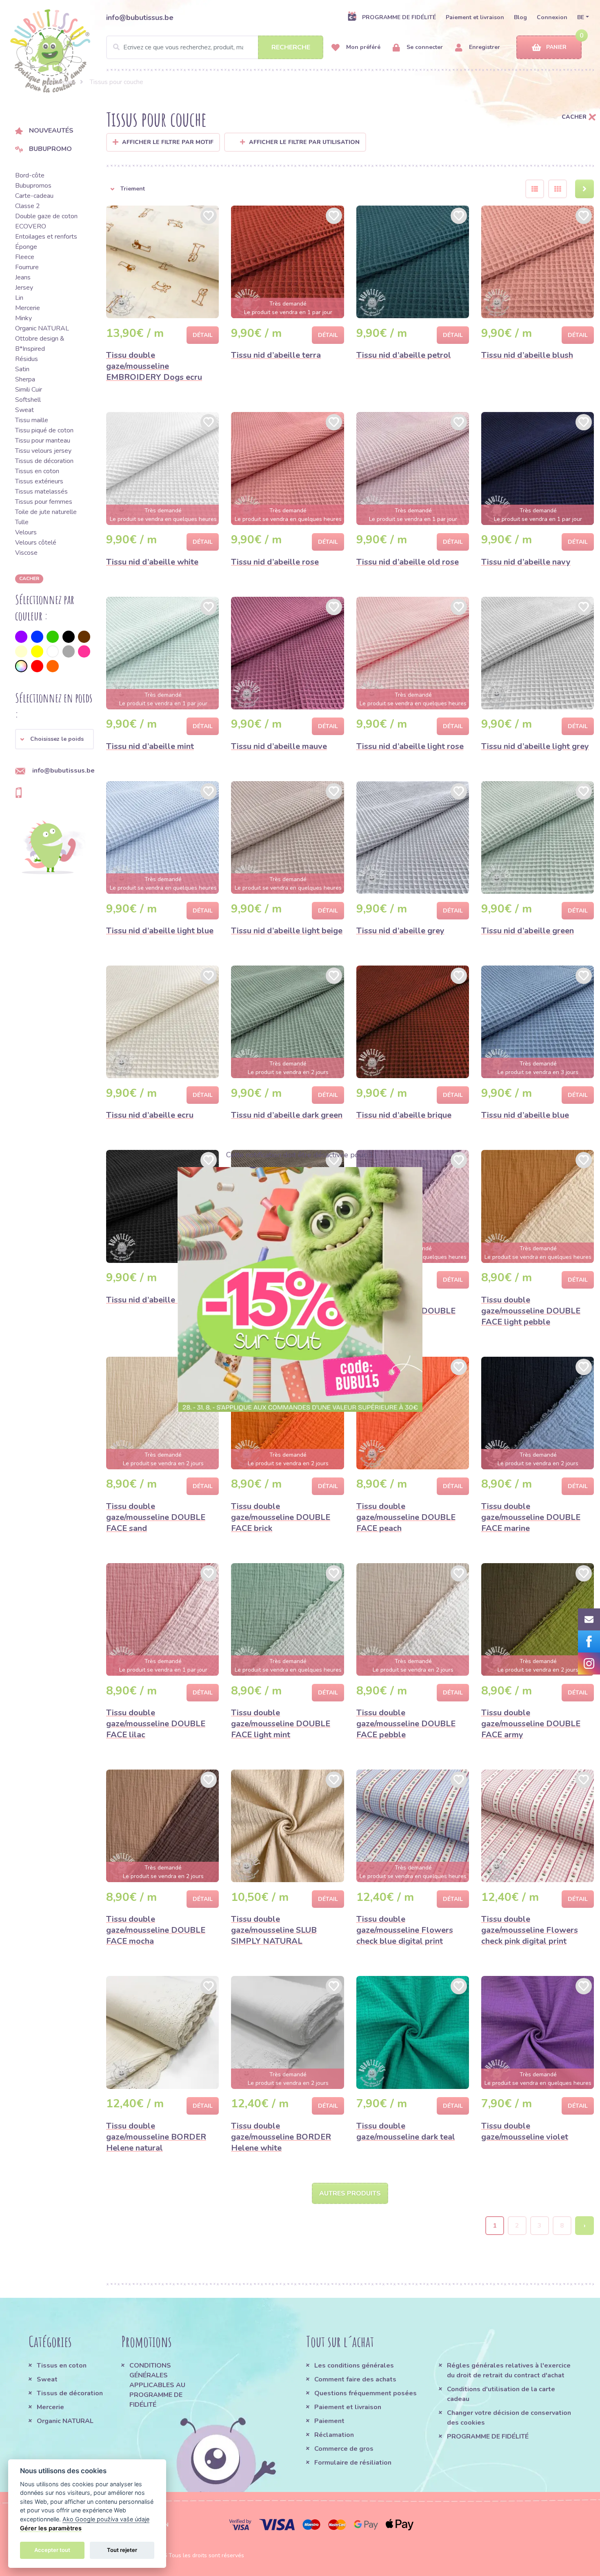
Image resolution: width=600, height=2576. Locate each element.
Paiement (329, 2421)
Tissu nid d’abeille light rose (410, 746)
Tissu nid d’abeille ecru (150, 1115)
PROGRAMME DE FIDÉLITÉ (399, 17)
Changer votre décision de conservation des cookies (509, 2418)
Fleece (25, 257)
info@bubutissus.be (140, 18)
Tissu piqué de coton (44, 430)
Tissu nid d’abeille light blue (160, 931)
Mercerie (28, 308)
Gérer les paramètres (51, 2528)
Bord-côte (30, 175)
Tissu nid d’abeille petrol (404, 355)
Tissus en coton (37, 471)
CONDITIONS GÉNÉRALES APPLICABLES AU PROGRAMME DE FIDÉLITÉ (157, 2385)
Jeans (23, 277)
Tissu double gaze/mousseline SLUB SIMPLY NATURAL (274, 1930)
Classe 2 (28, 206)
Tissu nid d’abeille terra (276, 355)
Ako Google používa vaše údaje (106, 2519)
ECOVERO (31, 226)
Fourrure (27, 267)
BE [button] (581, 17)
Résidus (27, 359)
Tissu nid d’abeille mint (150, 746)
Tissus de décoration (44, 461)
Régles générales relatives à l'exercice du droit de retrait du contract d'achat (509, 2370)
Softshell (28, 400)
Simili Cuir (29, 390)
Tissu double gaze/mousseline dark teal (406, 2131)
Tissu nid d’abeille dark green (287, 1115)
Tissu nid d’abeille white (152, 562)
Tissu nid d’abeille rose (275, 562)
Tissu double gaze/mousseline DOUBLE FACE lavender (406, 1311)
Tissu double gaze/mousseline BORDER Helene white (281, 2137)
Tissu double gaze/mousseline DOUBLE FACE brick (281, 1517)
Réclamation (334, 2435)
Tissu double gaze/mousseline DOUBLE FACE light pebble (531, 1311)
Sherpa (25, 379)
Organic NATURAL (42, 328)
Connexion (552, 17)
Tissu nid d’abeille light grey (535, 746)
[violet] (21, 637)
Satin (22, 369)
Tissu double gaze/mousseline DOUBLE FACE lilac (156, 1724)
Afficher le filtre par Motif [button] (168, 142)
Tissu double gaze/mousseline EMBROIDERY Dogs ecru (154, 366)
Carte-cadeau (34, 196)
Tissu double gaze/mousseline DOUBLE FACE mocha (156, 1930)
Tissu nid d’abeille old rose (408, 562)
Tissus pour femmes (44, 502)
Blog (520, 17)
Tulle (22, 522)
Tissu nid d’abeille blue (525, 1115)
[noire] (69, 637)
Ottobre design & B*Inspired (40, 344)
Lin (19, 298)
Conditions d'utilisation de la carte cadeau (501, 2394)
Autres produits (350, 2193)
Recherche (291, 47)
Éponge (26, 247)
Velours (26, 532)
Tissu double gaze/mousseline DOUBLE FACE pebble (406, 1724)
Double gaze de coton (46, 216)
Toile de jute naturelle (46, 512)
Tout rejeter (122, 2550)
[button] (54, 739)
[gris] (69, 651)
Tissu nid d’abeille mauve (279, 746)
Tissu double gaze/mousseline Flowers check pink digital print (530, 1930)
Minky (23, 318)
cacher (29, 578)
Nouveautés (51, 131)
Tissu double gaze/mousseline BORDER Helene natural (156, 2137)
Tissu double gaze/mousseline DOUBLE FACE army (531, 1724)
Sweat (24, 410)
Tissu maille (32, 420)
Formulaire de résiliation (353, 2463)
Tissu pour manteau (43, 441)
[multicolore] (21, 666)
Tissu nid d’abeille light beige (287, 931)
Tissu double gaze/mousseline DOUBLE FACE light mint (281, 1724)
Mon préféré (362, 47)
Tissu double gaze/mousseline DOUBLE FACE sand (156, 1517)
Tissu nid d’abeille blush (527, 355)
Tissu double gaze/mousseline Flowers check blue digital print (405, 1930)
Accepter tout (52, 2550)
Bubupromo (50, 149)
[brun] (84, 637)
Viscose (26, 553)
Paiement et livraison (475, 17)
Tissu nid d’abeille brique (404, 1115)
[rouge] (37, 666)
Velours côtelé (36, 543)
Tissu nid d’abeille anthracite (286, 1300)
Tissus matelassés (41, 492)
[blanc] (53, 651)
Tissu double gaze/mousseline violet (525, 2131)
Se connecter (424, 47)
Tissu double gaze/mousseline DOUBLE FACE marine (531, 1517)
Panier (556, 47)
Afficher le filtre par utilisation (304, 142)
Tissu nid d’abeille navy (526, 562)
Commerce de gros (344, 2449)
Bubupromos (33, 186)
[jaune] (37, 651)
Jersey (24, 288)
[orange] (53, 666)
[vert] (53, 637)
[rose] (84, 651)
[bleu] (37, 637)
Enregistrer (484, 47)
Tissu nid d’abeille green (528, 931)
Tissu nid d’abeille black (152, 1300)
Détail (203, 335)
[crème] (21, 651)
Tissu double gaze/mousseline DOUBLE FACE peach (406, 1517)
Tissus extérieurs (39, 481)
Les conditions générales (354, 2366)
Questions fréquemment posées (366, 2393)
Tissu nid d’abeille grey (400, 931)
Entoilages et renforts (46, 237)
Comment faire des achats (355, 2379)
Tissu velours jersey (43, 451)
